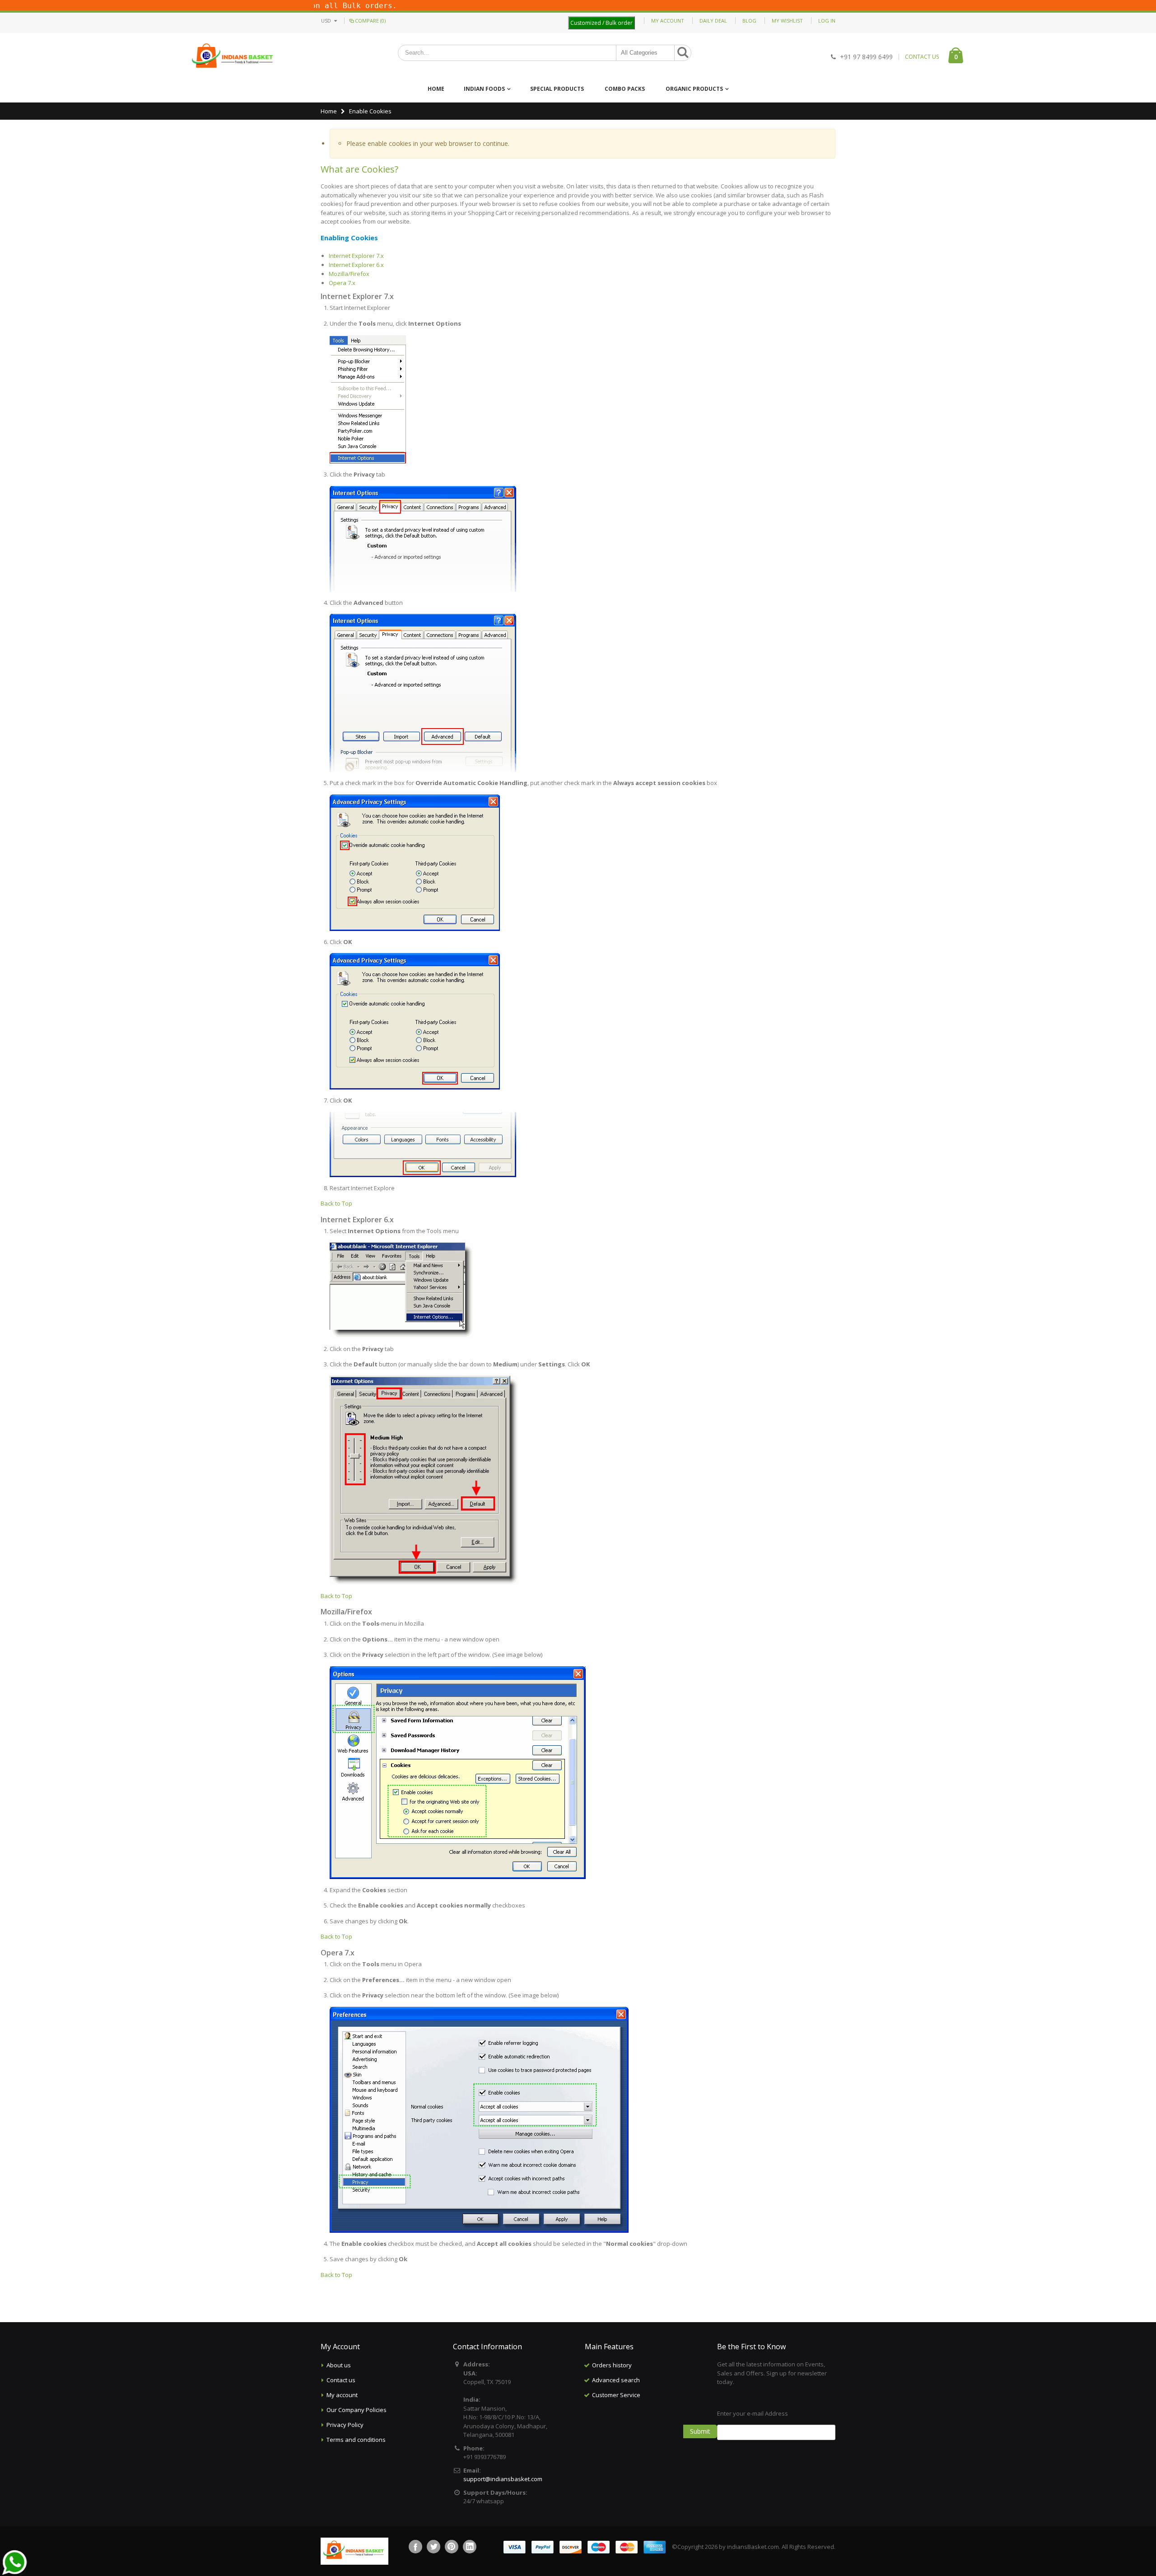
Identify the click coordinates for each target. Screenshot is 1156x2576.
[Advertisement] (644, 2448)
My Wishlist (787, 21)
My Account (668, 21)
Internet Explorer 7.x (356, 256)
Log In (827, 21)
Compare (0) (370, 21)
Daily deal (713, 21)
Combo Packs (625, 89)
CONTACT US (922, 57)
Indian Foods (484, 89)
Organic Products (694, 89)
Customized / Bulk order (601, 23)
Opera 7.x (342, 283)
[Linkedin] (470, 2547)
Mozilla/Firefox (349, 274)
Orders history (612, 2365)
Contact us (341, 2380)
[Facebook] (415, 2547)
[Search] (683, 53)
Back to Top (336, 1203)
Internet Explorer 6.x (356, 265)
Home (329, 111)
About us (339, 2365)
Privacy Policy (345, 2425)
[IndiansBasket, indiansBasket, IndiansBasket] (233, 57)
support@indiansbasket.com (503, 2479)
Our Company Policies (357, 2410)
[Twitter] (433, 2547)
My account (342, 2395)
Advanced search (616, 2380)
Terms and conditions (356, 2440)
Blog (749, 21)
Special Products (557, 89)
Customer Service (616, 2395)
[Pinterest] (452, 2547)
